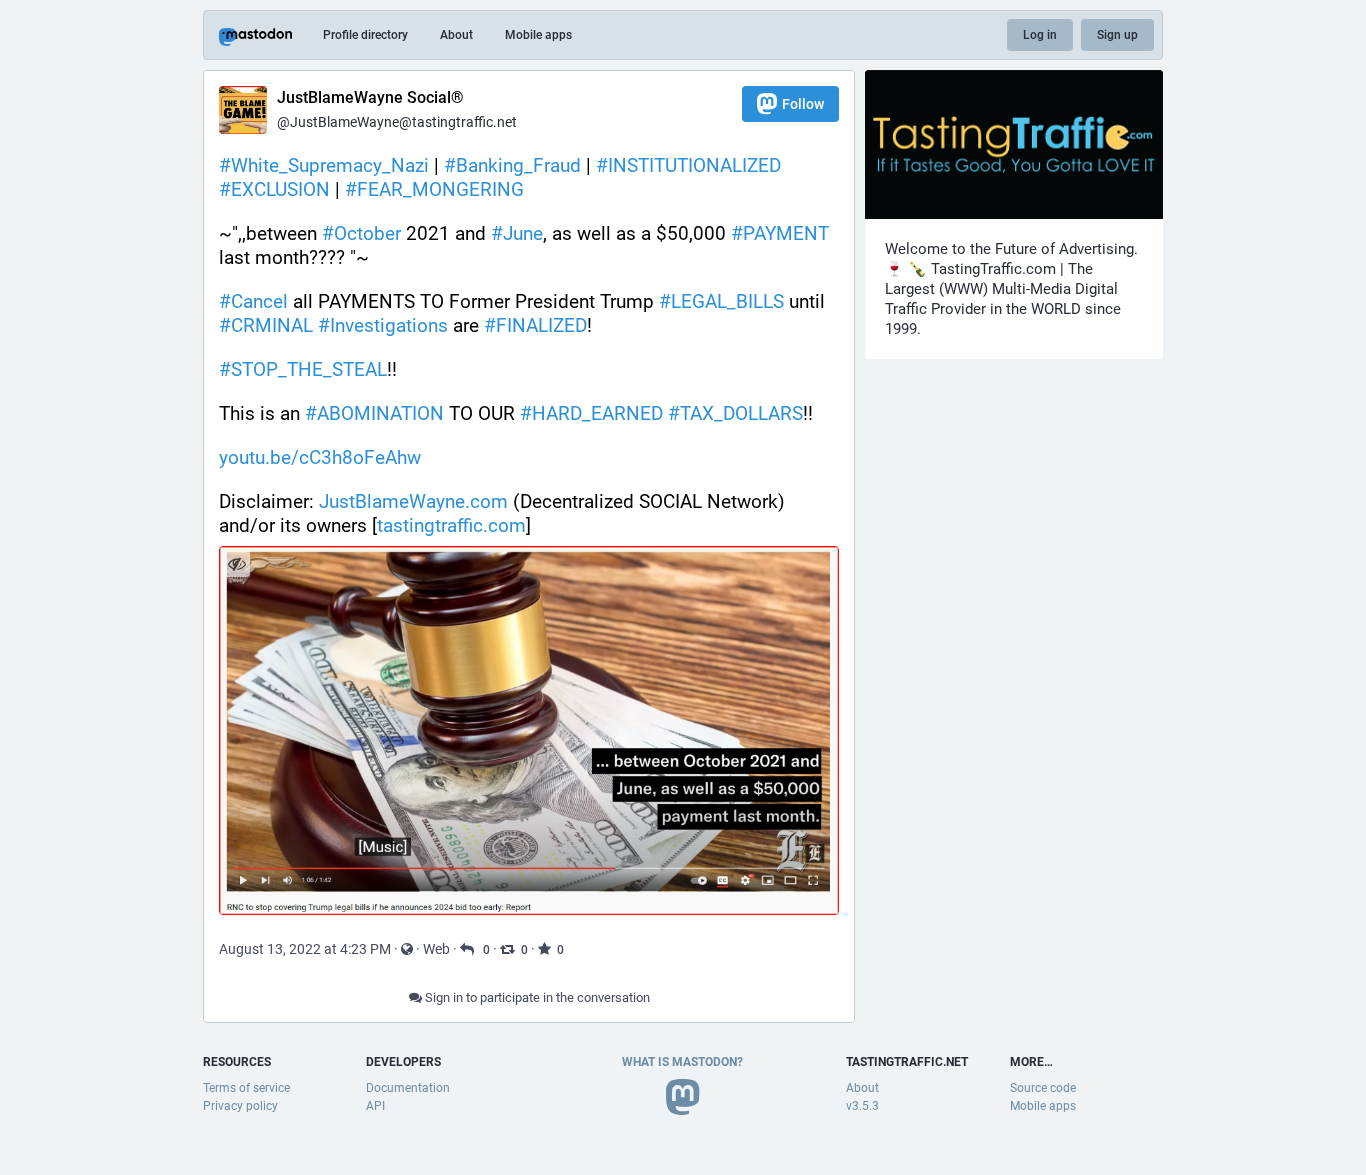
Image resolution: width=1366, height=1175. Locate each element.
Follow (803, 104)
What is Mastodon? (682, 1062)
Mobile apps (538, 35)
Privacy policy (240, 1106)
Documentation (408, 1088)
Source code (1043, 1088)
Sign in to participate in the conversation (536, 997)
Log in (1040, 35)
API (375, 1106)
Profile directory (365, 35)
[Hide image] (236, 563)
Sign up (1117, 35)
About (456, 35)
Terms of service (246, 1088)
